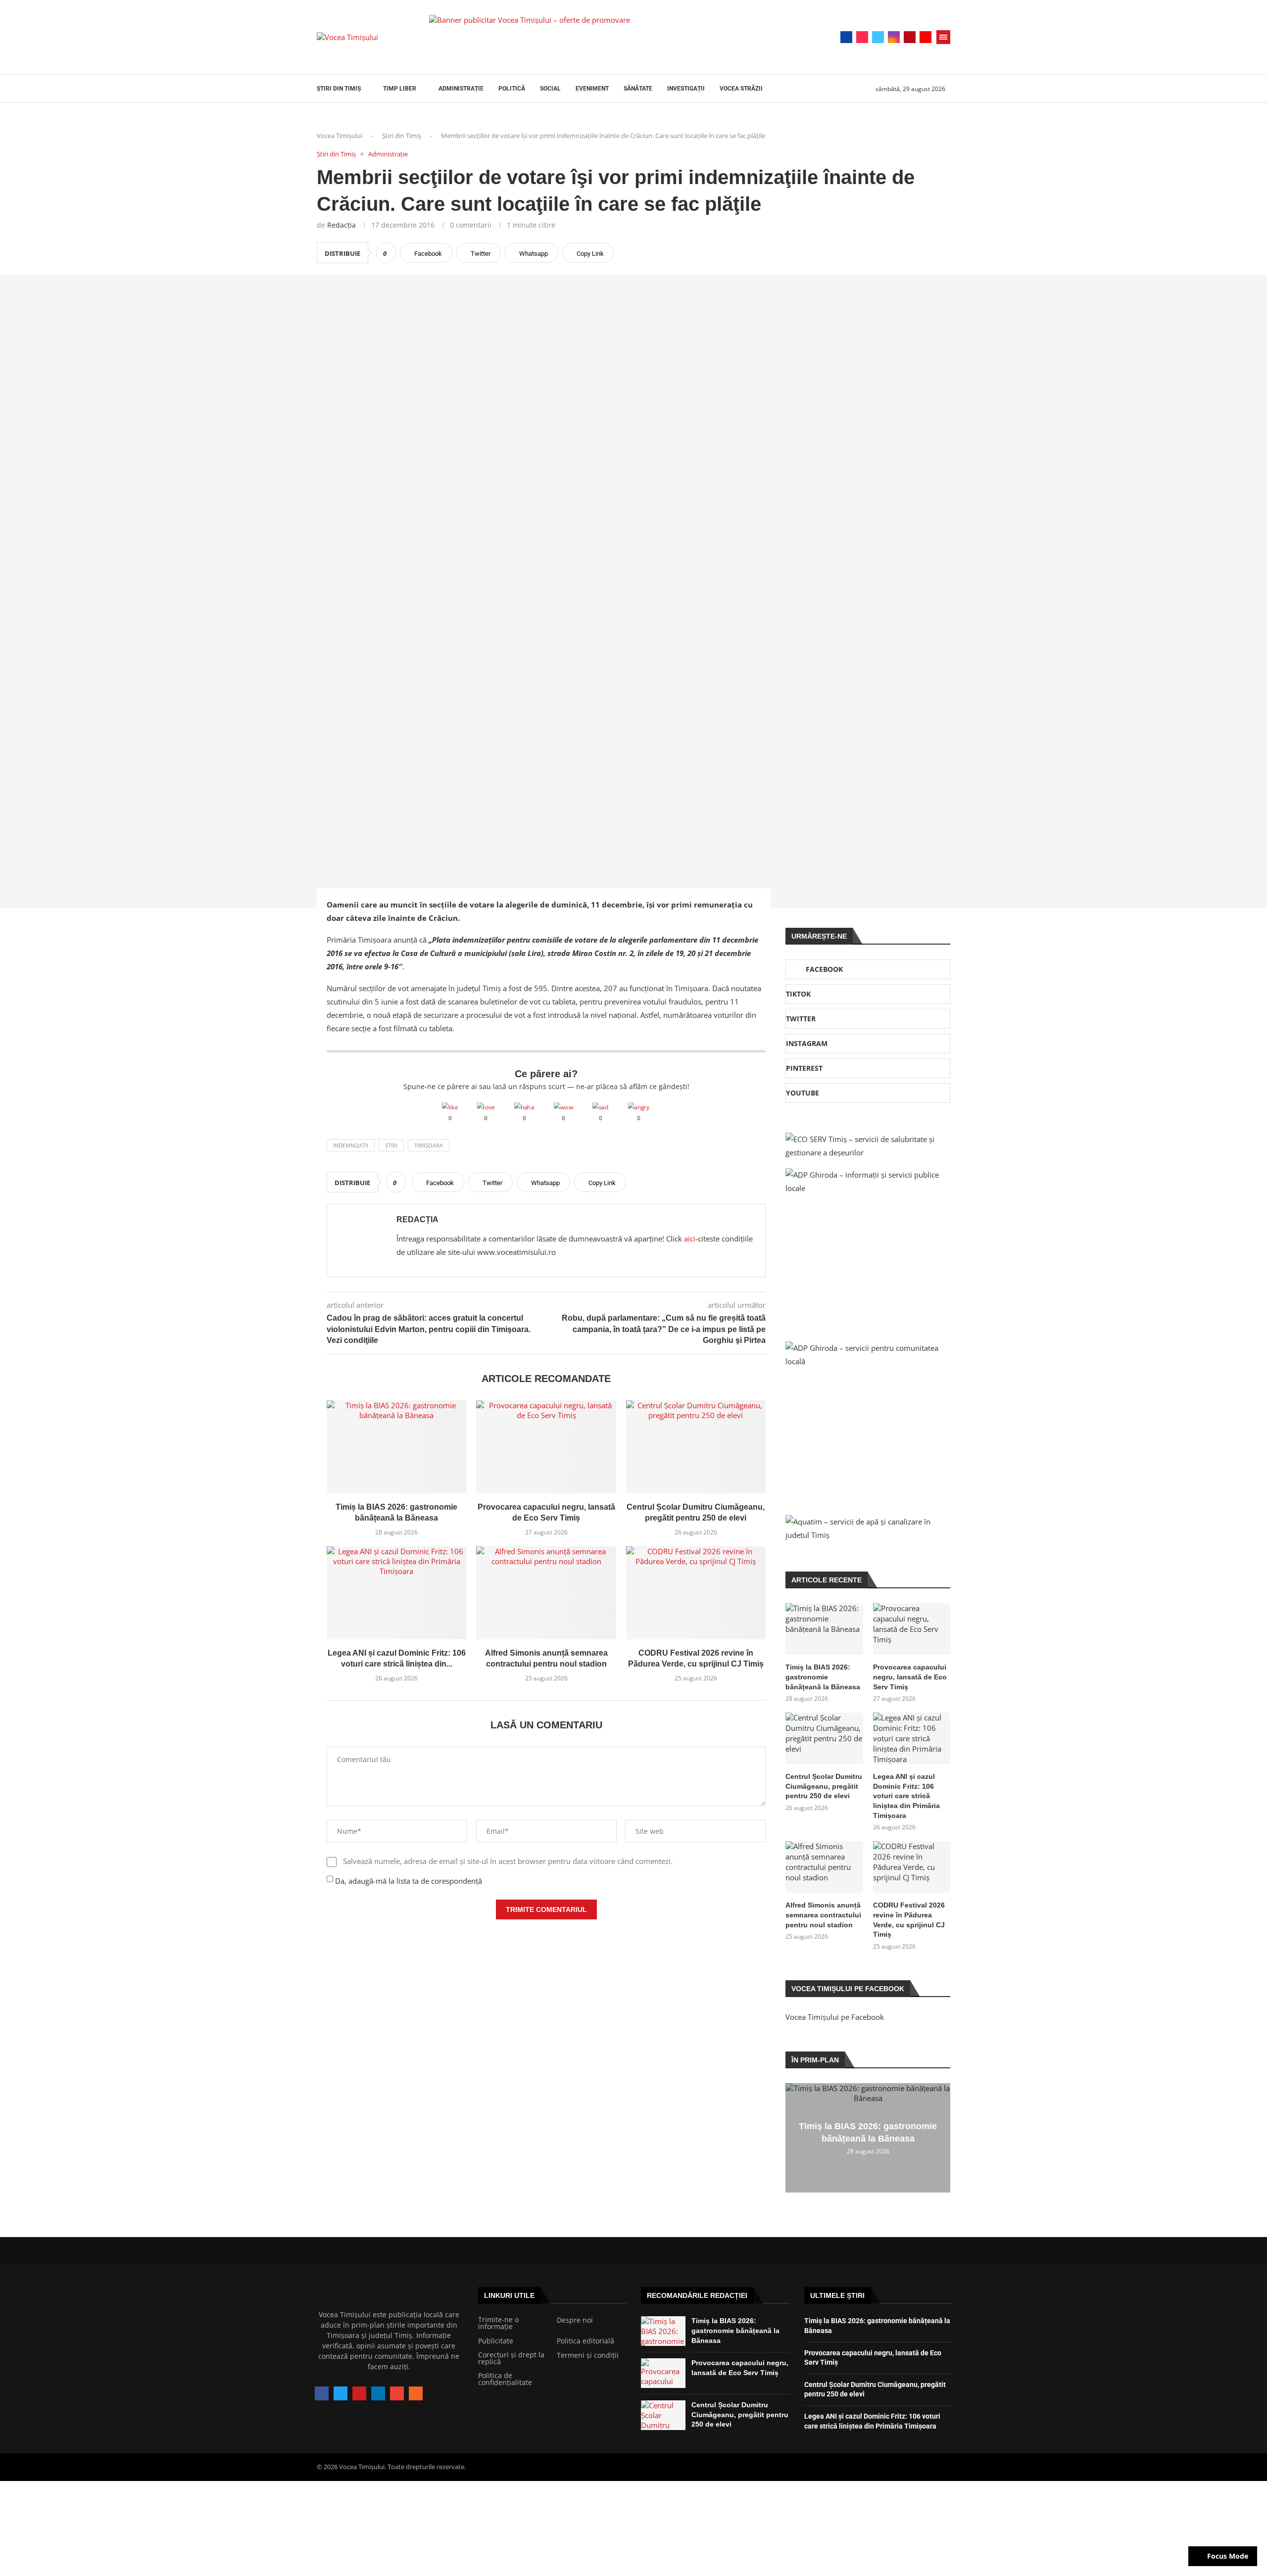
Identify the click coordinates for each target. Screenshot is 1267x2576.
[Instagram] (894, 37)
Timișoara (429, 1145)
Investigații (686, 89)
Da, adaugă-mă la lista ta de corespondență (408, 1881)
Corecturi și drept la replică (511, 2358)
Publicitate (496, 2341)
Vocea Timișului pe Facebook (835, 2017)
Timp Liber (400, 89)
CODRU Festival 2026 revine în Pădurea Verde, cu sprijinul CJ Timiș (909, 1920)
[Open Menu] (943, 37)
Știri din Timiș (339, 89)
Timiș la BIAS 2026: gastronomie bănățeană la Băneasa (823, 1677)
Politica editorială (585, 2341)
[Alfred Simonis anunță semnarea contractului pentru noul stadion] (546, 1593)
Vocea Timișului (340, 136)
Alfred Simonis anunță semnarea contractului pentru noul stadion (823, 1915)
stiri (391, 1145)
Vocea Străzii (741, 89)
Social (550, 89)
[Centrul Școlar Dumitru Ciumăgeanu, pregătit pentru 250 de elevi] (696, 1447)
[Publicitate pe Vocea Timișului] (609, 37)
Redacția (341, 225)
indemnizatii (351, 1145)
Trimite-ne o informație (498, 2323)
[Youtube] (926, 37)
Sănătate (638, 89)
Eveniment (592, 89)
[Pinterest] (910, 37)
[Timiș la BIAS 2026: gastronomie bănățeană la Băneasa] (396, 1447)
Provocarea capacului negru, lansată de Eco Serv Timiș (910, 1677)
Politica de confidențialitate (505, 2379)
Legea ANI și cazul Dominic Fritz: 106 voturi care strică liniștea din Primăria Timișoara (906, 1796)
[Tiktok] (862, 37)
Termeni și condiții (588, 2355)
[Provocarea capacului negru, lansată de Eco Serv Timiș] (546, 1447)
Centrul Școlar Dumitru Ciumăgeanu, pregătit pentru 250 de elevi (824, 1786)
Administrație (461, 89)
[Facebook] (846, 37)
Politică (512, 89)
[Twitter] (878, 37)
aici (690, 1239)
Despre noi (575, 2320)
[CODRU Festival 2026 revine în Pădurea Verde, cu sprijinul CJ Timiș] (696, 1593)
